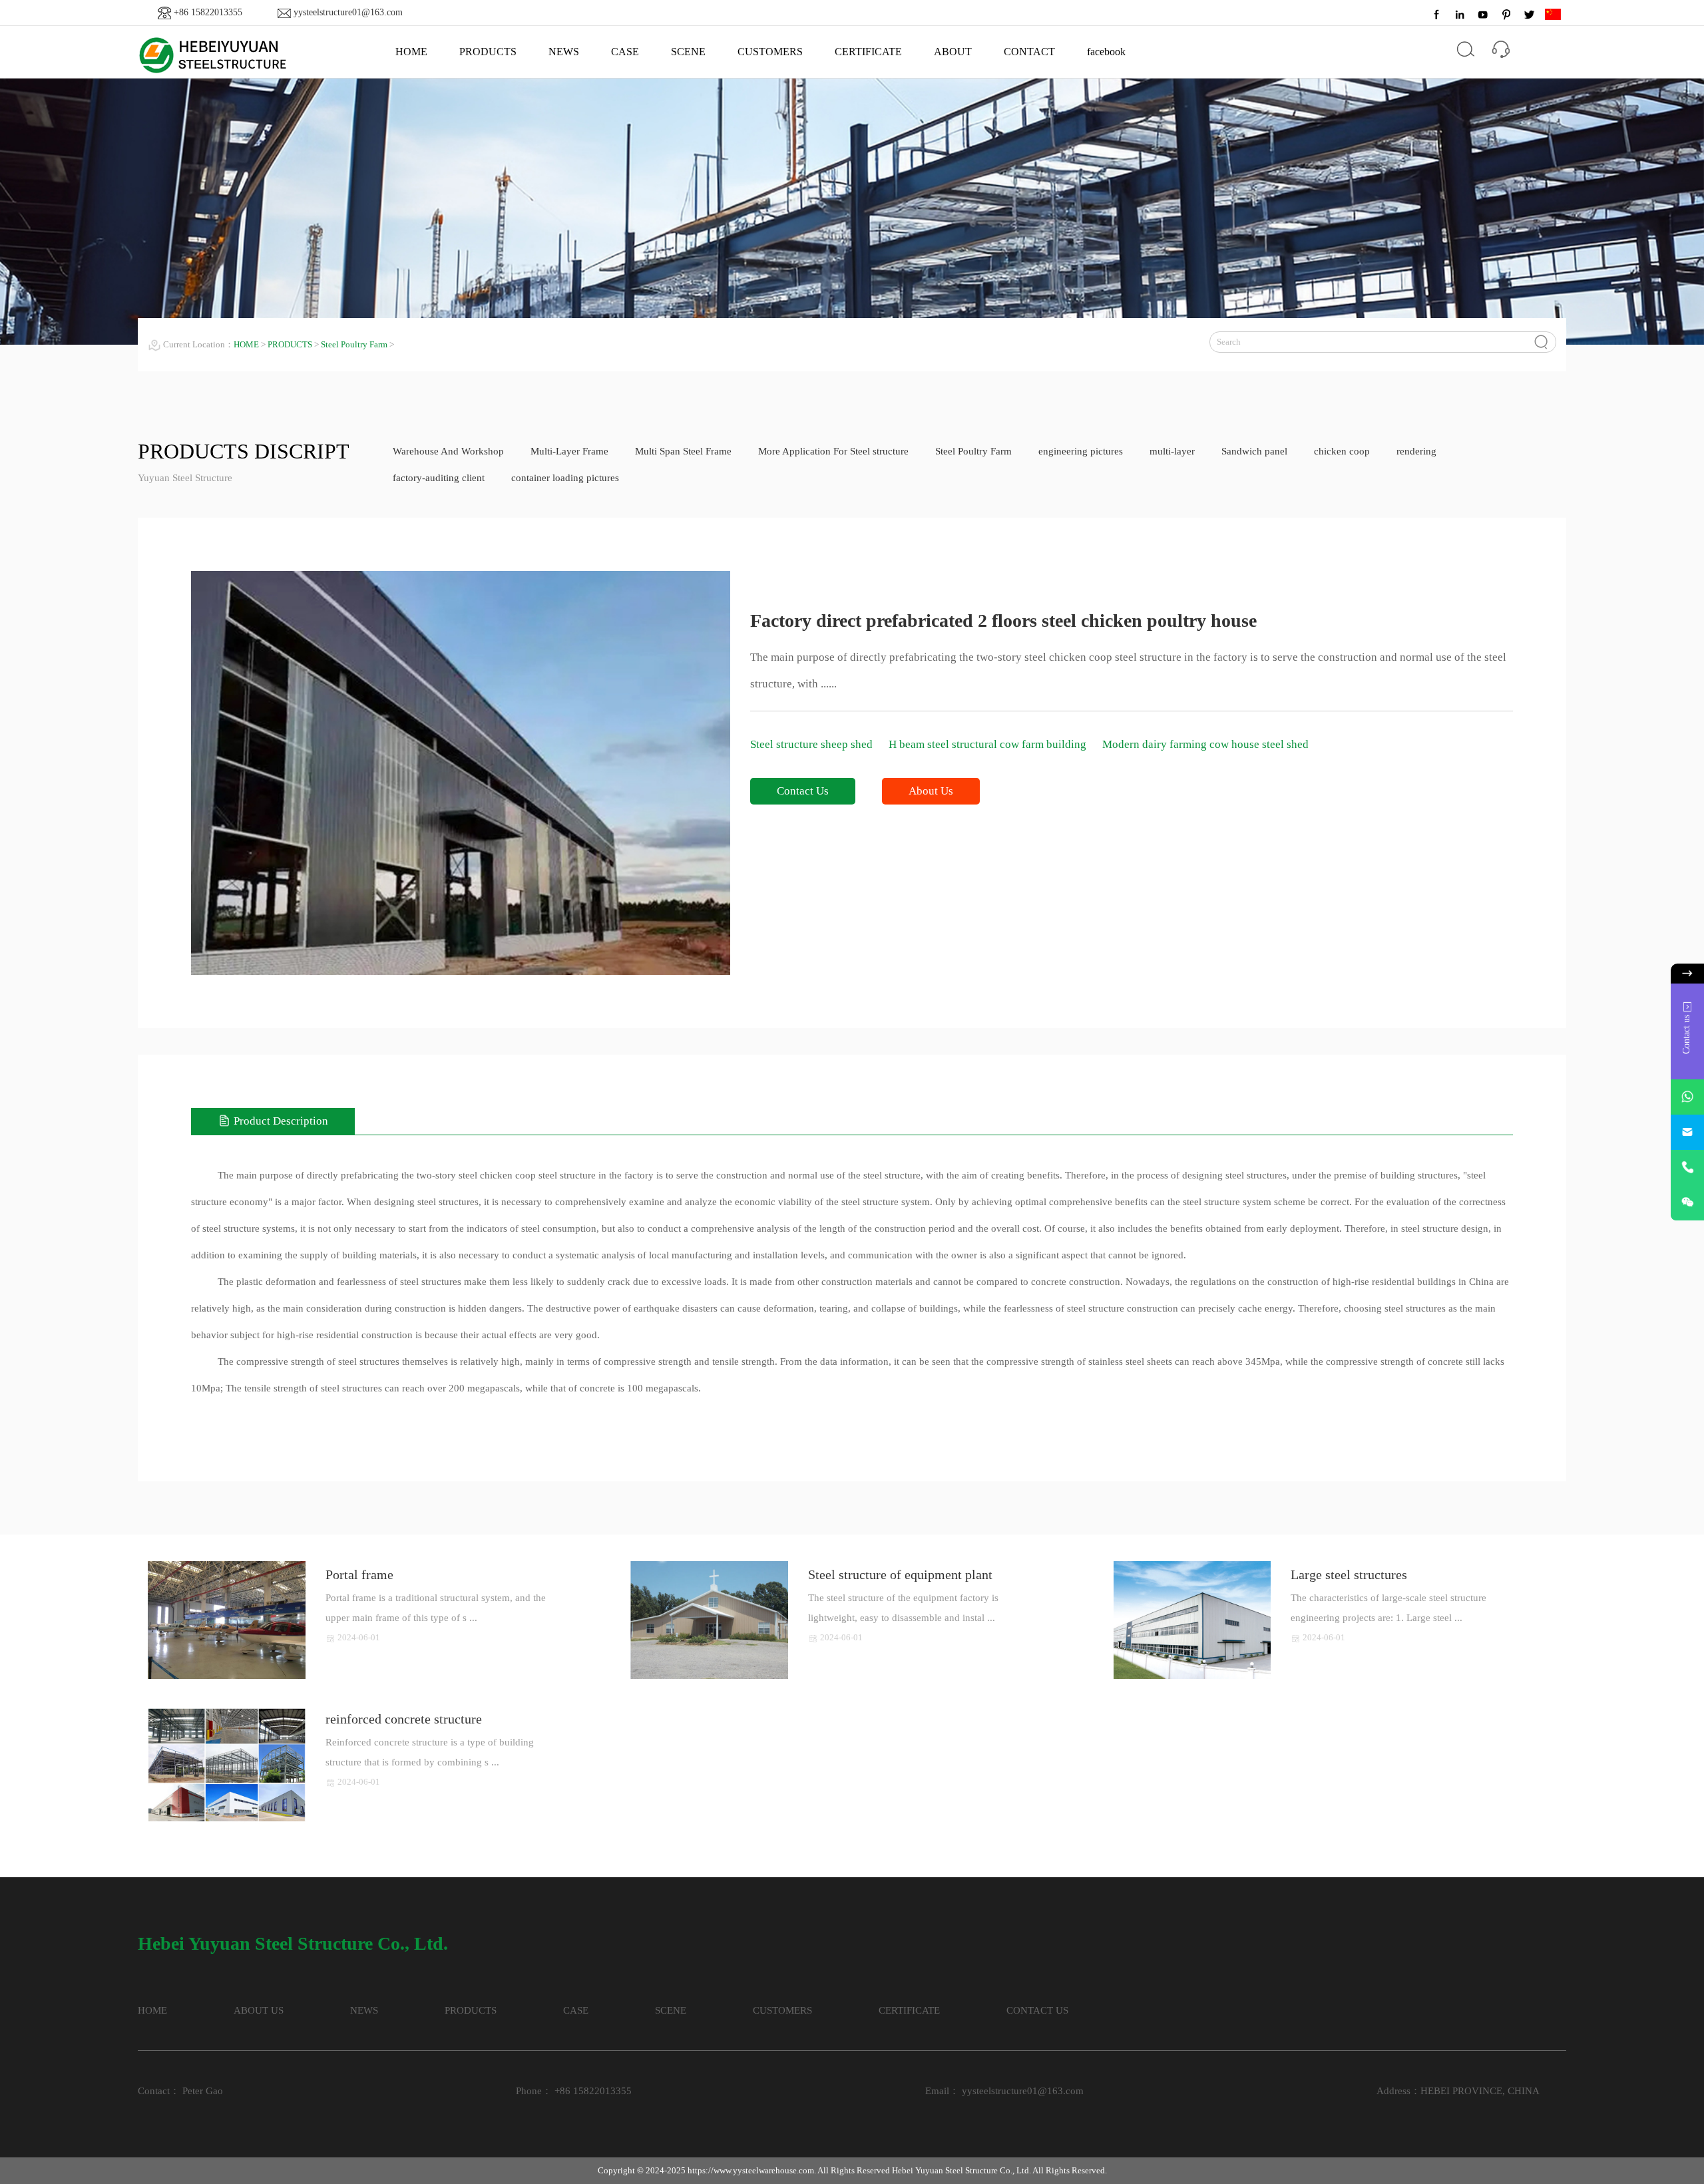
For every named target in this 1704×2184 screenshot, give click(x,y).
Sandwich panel (1254, 451)
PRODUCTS (488, 52)
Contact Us (803, 791)
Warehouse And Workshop (448, 451)
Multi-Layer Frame (569, 451)
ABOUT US (259, 2010)
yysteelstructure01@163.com (348, 12)
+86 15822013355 (208, 12)
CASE (625, 52)
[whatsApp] (1687, 1097)
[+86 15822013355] (1687, 1168)
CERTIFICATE (868, 52)
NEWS (564, 52)
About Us (931, 791)
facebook (1106, 52)
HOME (411, 52)
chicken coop (1342, 451)
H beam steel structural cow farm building (989, 744)
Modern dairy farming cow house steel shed (1205, 744)
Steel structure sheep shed (813, 744)
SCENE (688, 52)
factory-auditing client (439, 478)
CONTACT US (1037, 2010)
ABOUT (953, 52)
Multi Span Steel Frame (683, 451)
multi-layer (1172, 451)
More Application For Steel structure (833, 451)
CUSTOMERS (770, 52)
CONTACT (1029, 52)
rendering (1416, 451)
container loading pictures (565, 478)
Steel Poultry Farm (354, 344)
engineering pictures (1081, 451)
